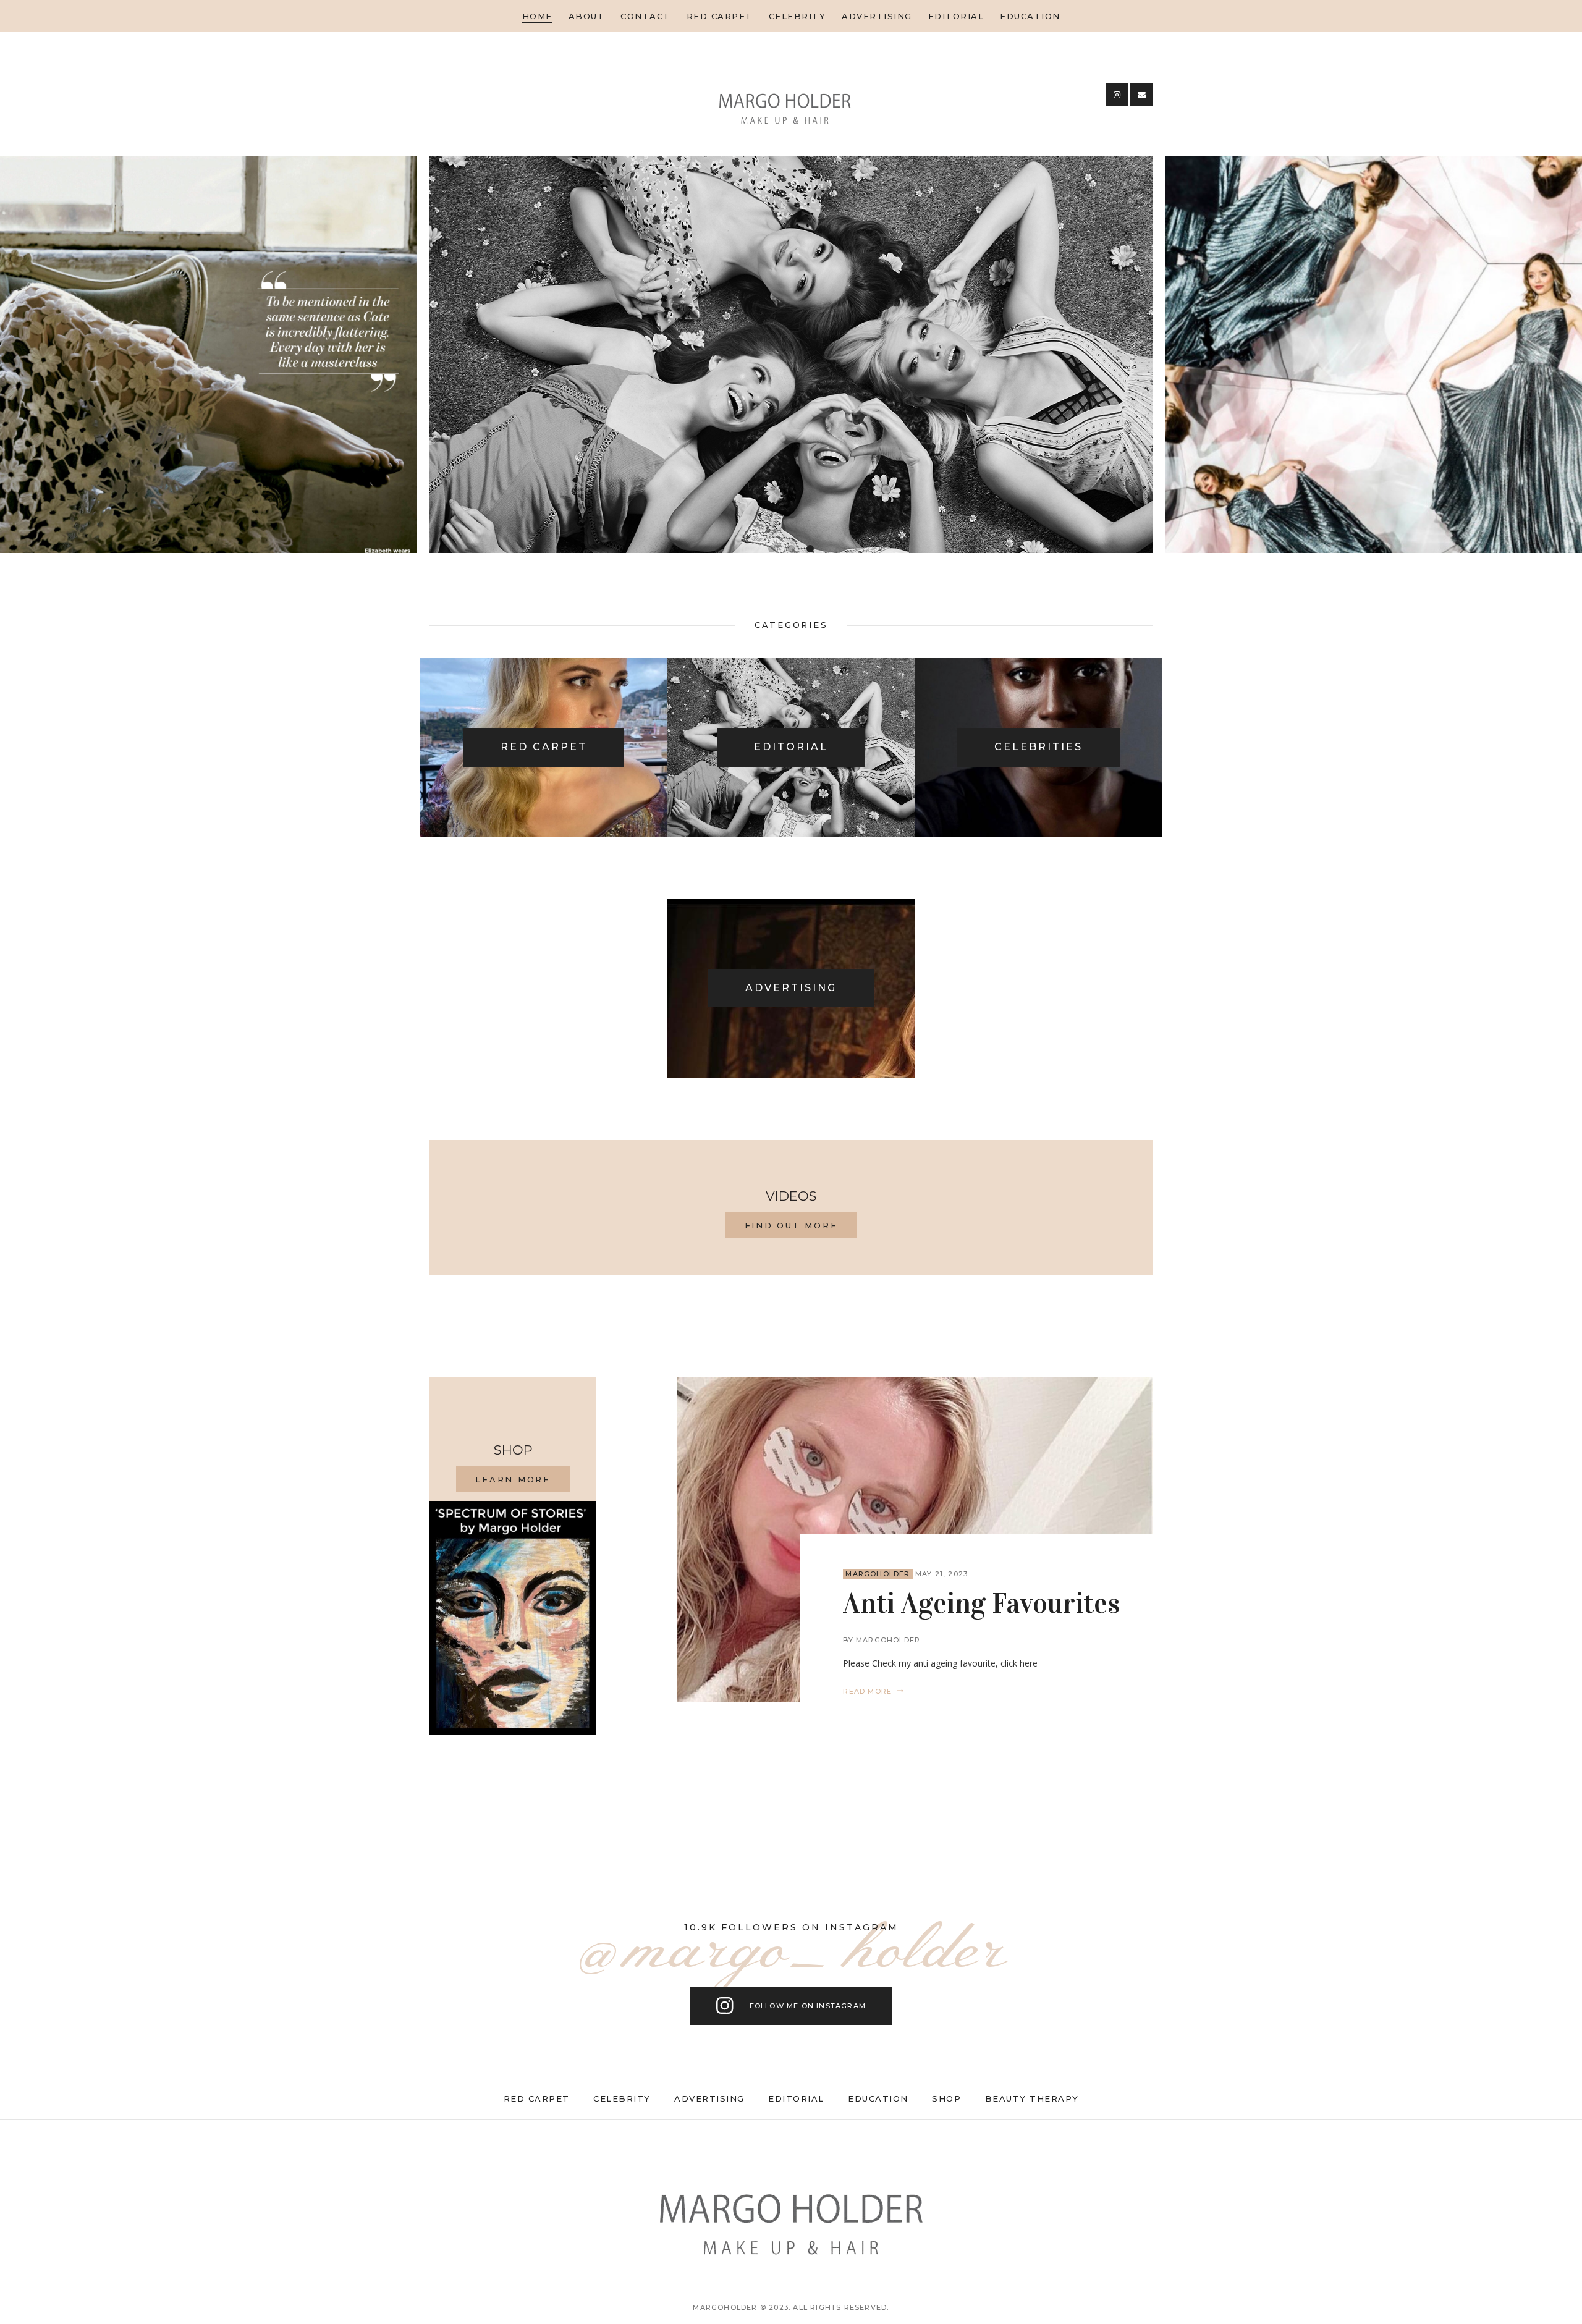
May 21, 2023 (941, 1574)
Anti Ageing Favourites (981, 1604)
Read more (867, 1691)
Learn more (513, 1479)
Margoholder (878, 1574)
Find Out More (791, 1225)
